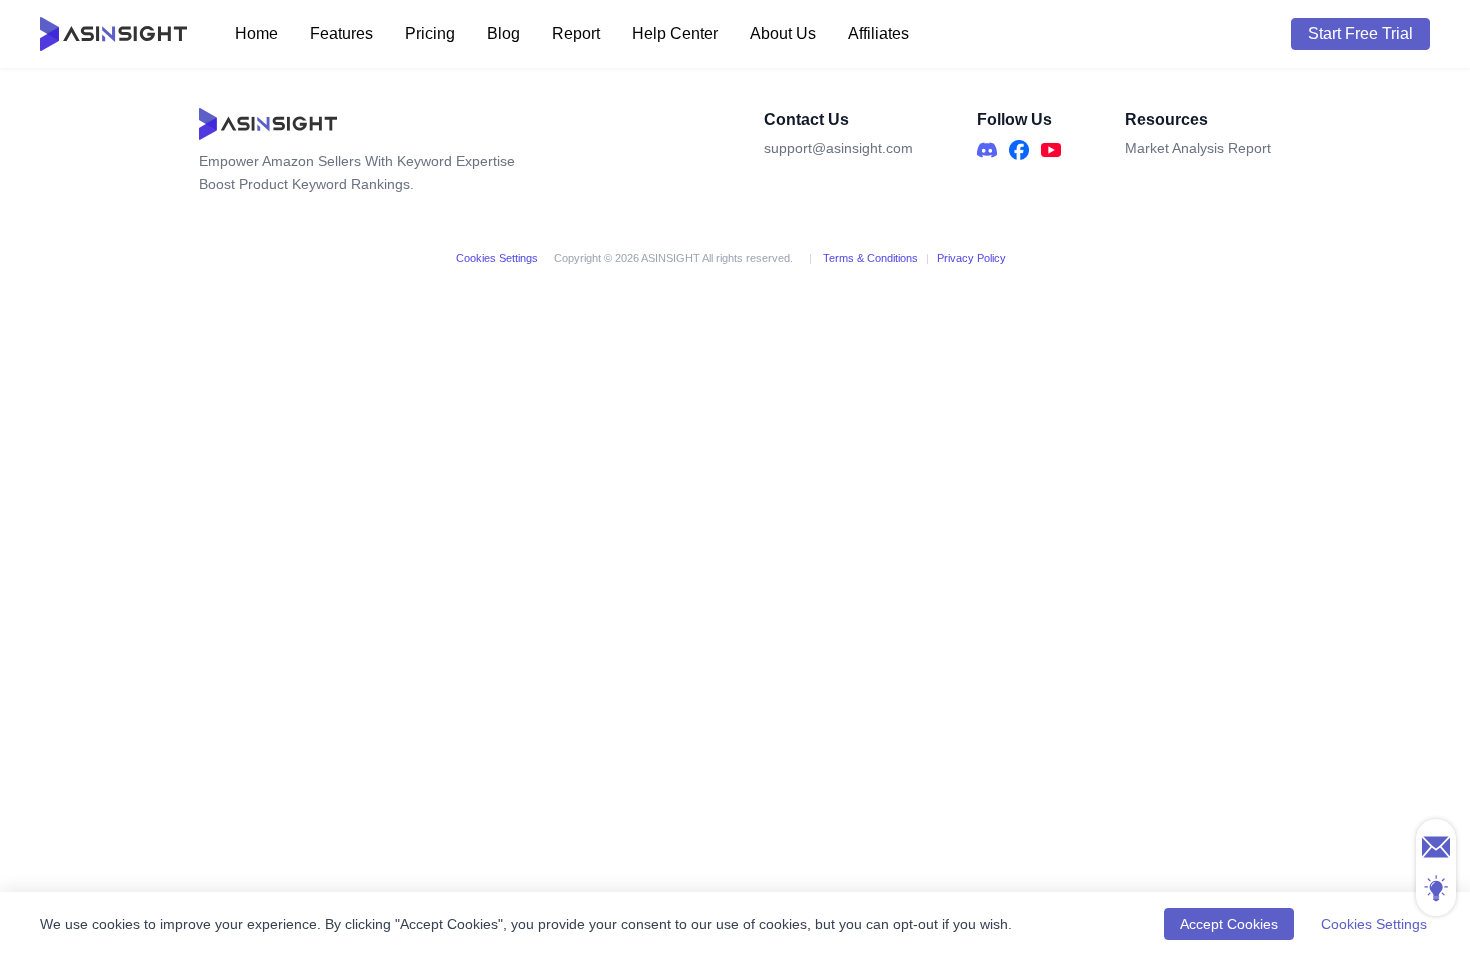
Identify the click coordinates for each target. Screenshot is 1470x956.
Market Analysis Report (1198, 148)
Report (576, 33)
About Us (783, 33)
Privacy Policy (971, 258)
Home (256, 33)
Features (341, 33)
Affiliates (878, 33)
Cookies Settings (497, 258)
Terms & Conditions (869, 258)
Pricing (430, 33)
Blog (503, 33)
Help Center (675, 33)
